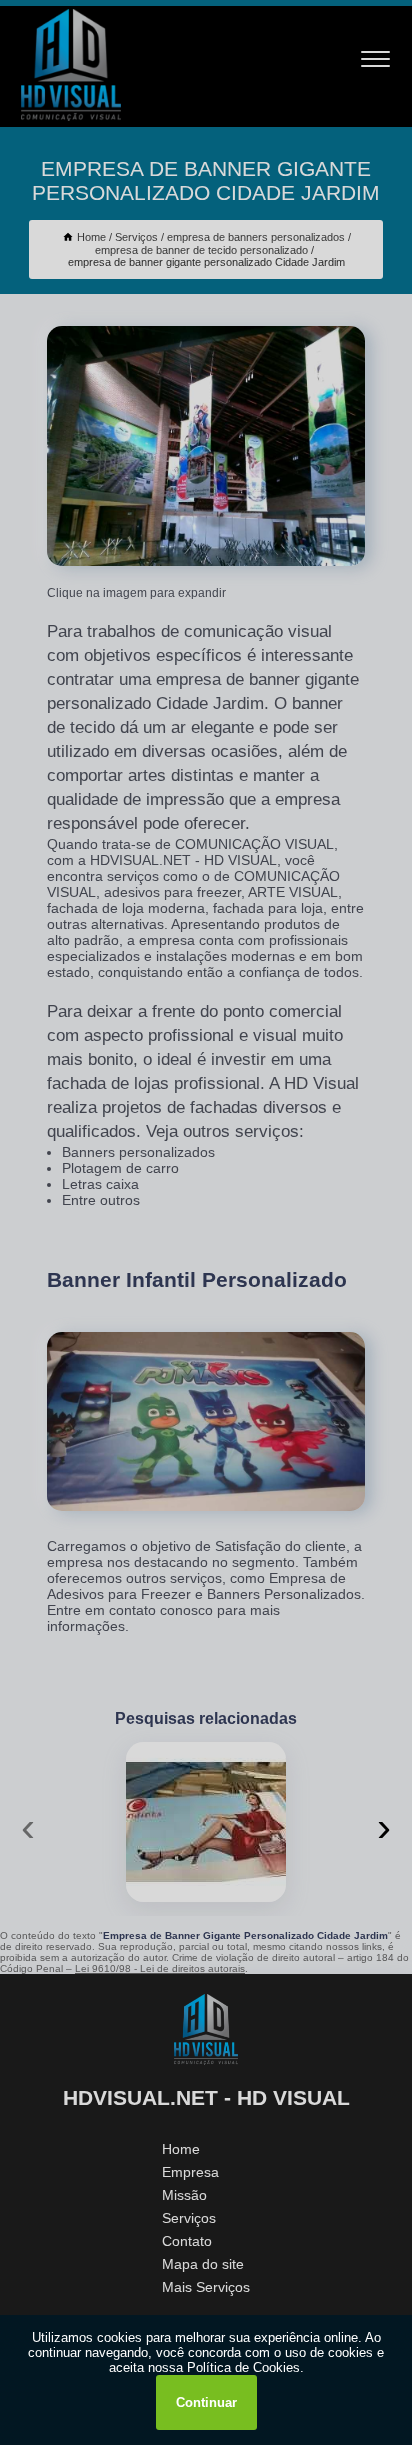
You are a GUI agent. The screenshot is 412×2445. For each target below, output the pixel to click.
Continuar (206, 2402)
